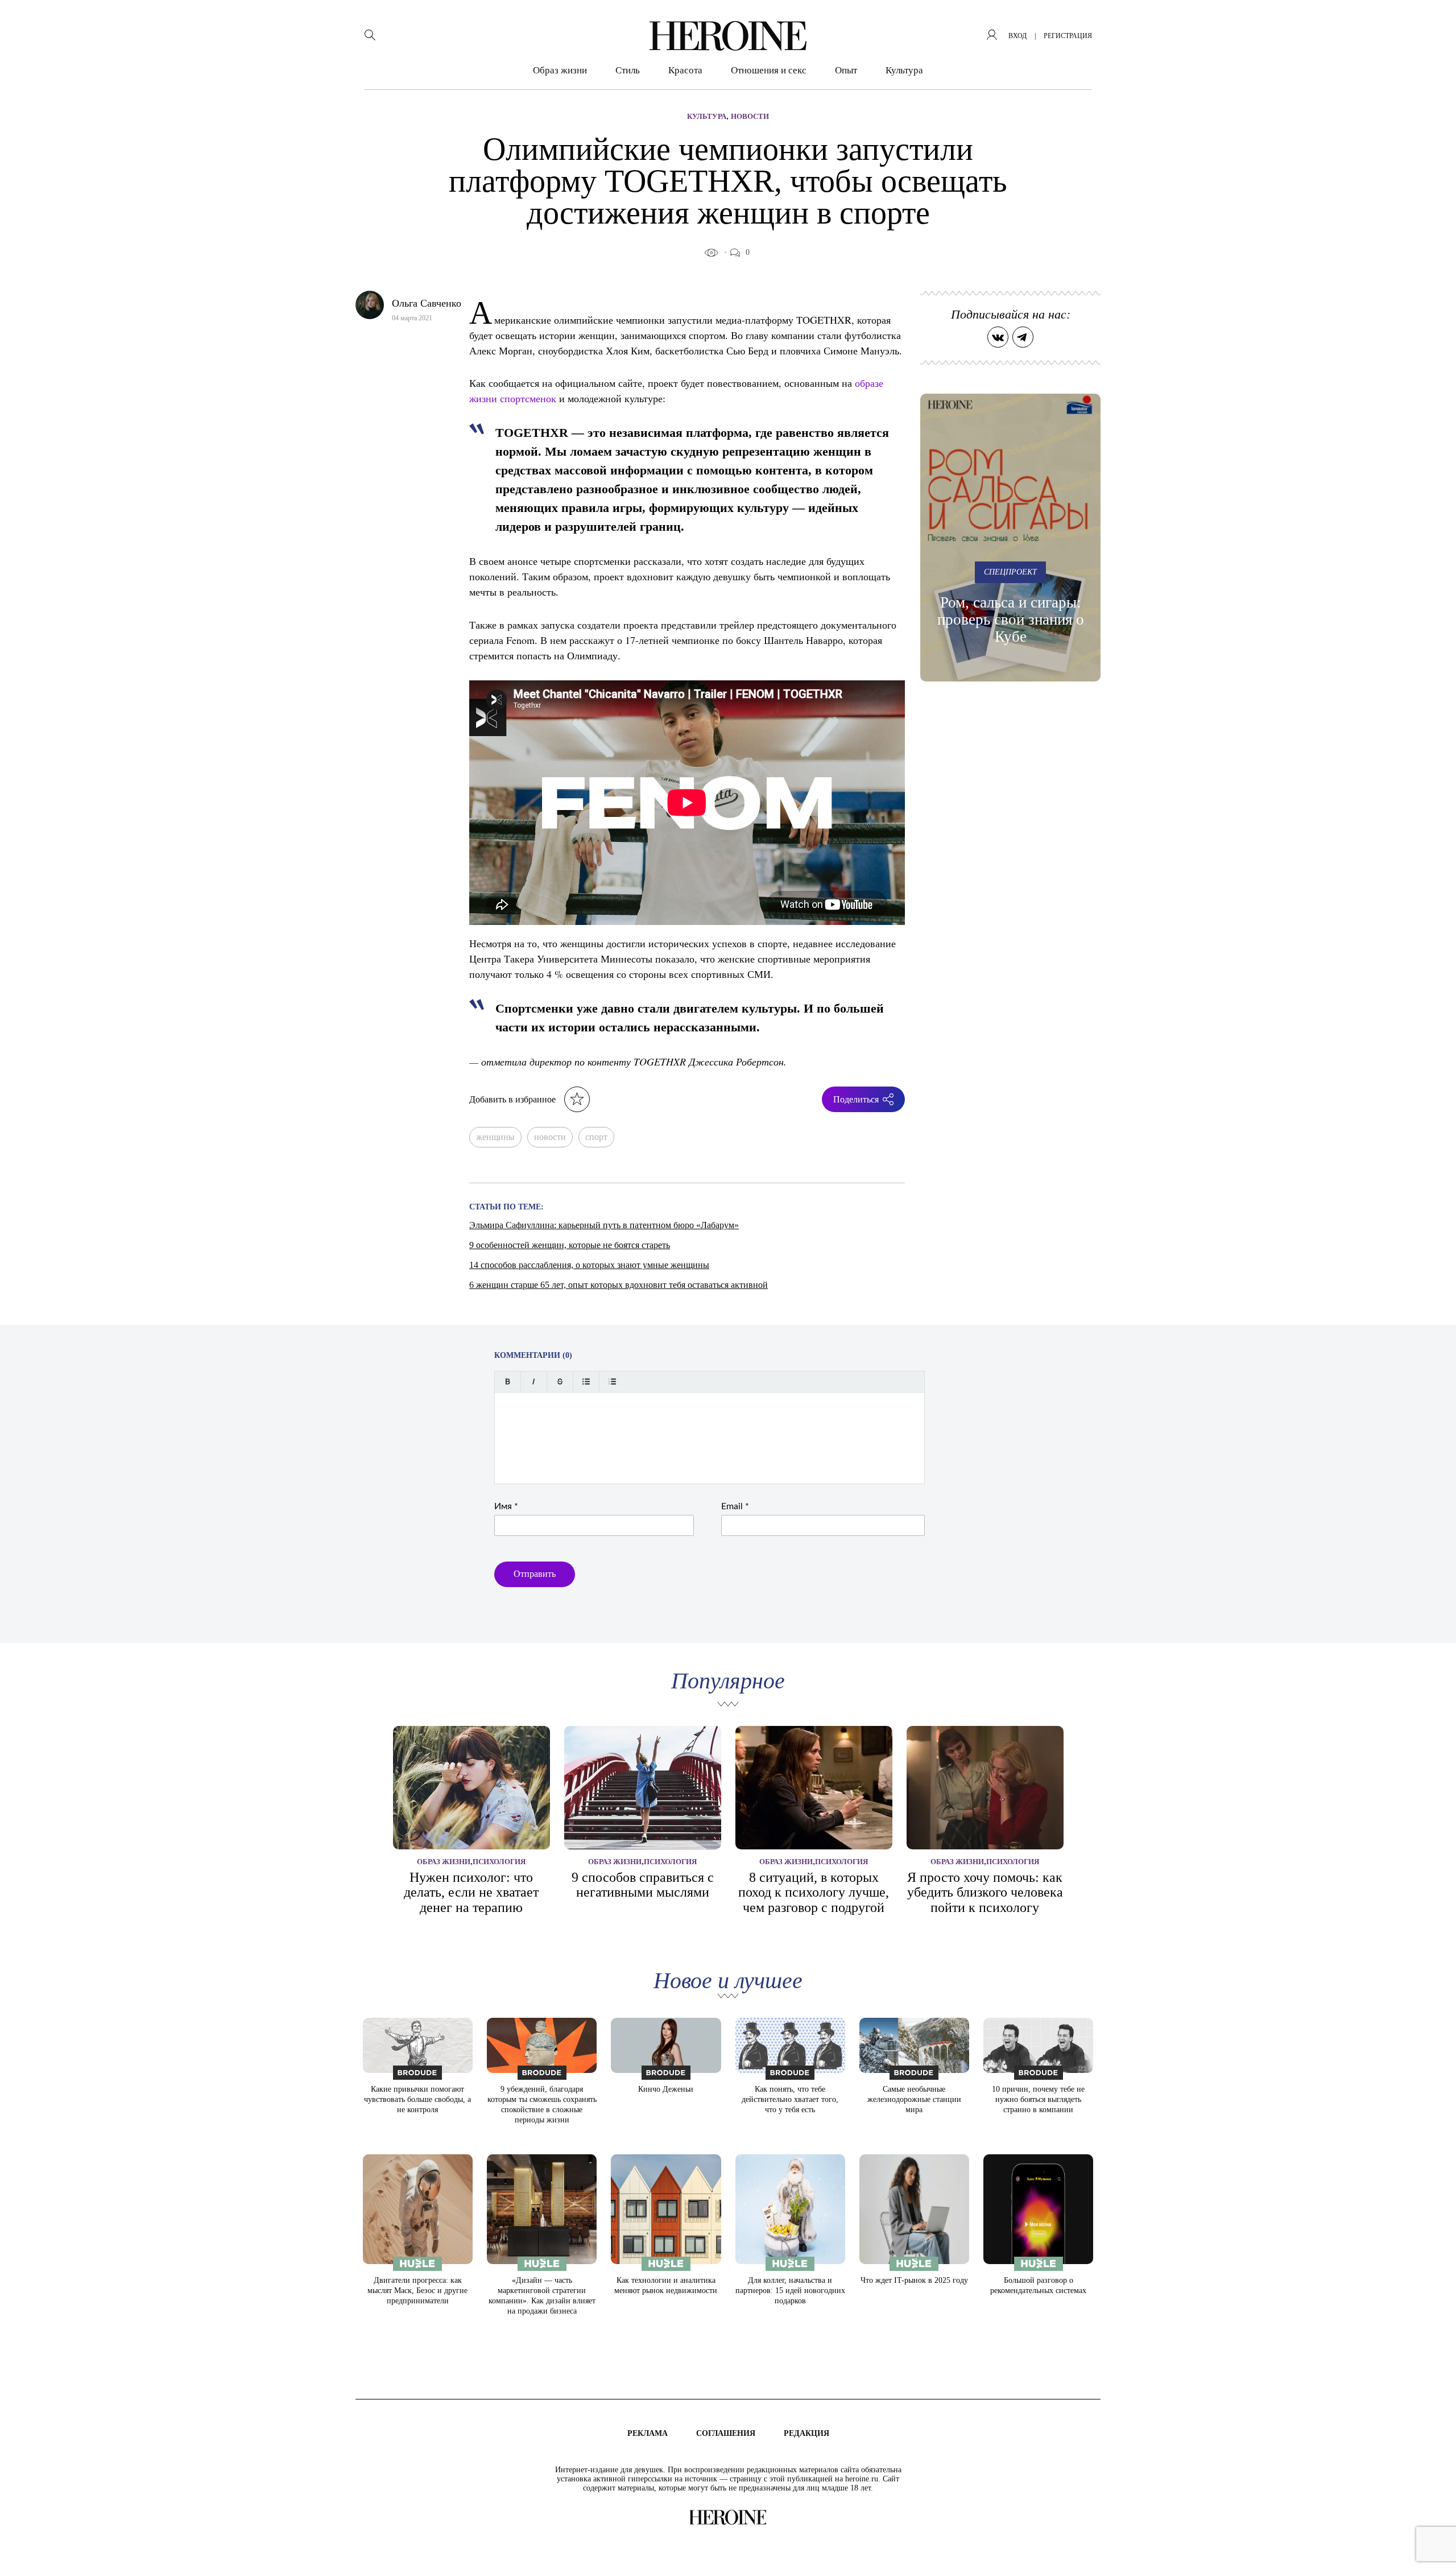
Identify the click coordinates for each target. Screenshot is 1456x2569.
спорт (596, 1137)
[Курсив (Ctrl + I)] (534, 1381)
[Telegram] (1023, 337)
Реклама (648, 2433)
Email (735, 1506)
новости (550, 1137)
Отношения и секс (769, 70)
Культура (904, 70)
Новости (750, 116)
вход (1017, 36)
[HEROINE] (728, 36)
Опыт (846, 70)
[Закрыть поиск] (1432, 24)
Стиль (628, 70)
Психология (499, 1862)
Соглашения (726, 2433)
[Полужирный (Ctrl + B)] (508, 1381)
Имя (506, 1506)
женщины (495, 1137)
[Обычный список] (586, 1381)
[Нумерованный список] (612, 1381)
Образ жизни (560, 70)
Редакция (806, 2433)
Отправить (535, 1574)
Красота (685, 70)
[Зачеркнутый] (560, 1381)
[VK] (998, 337)
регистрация (1068, 36)
